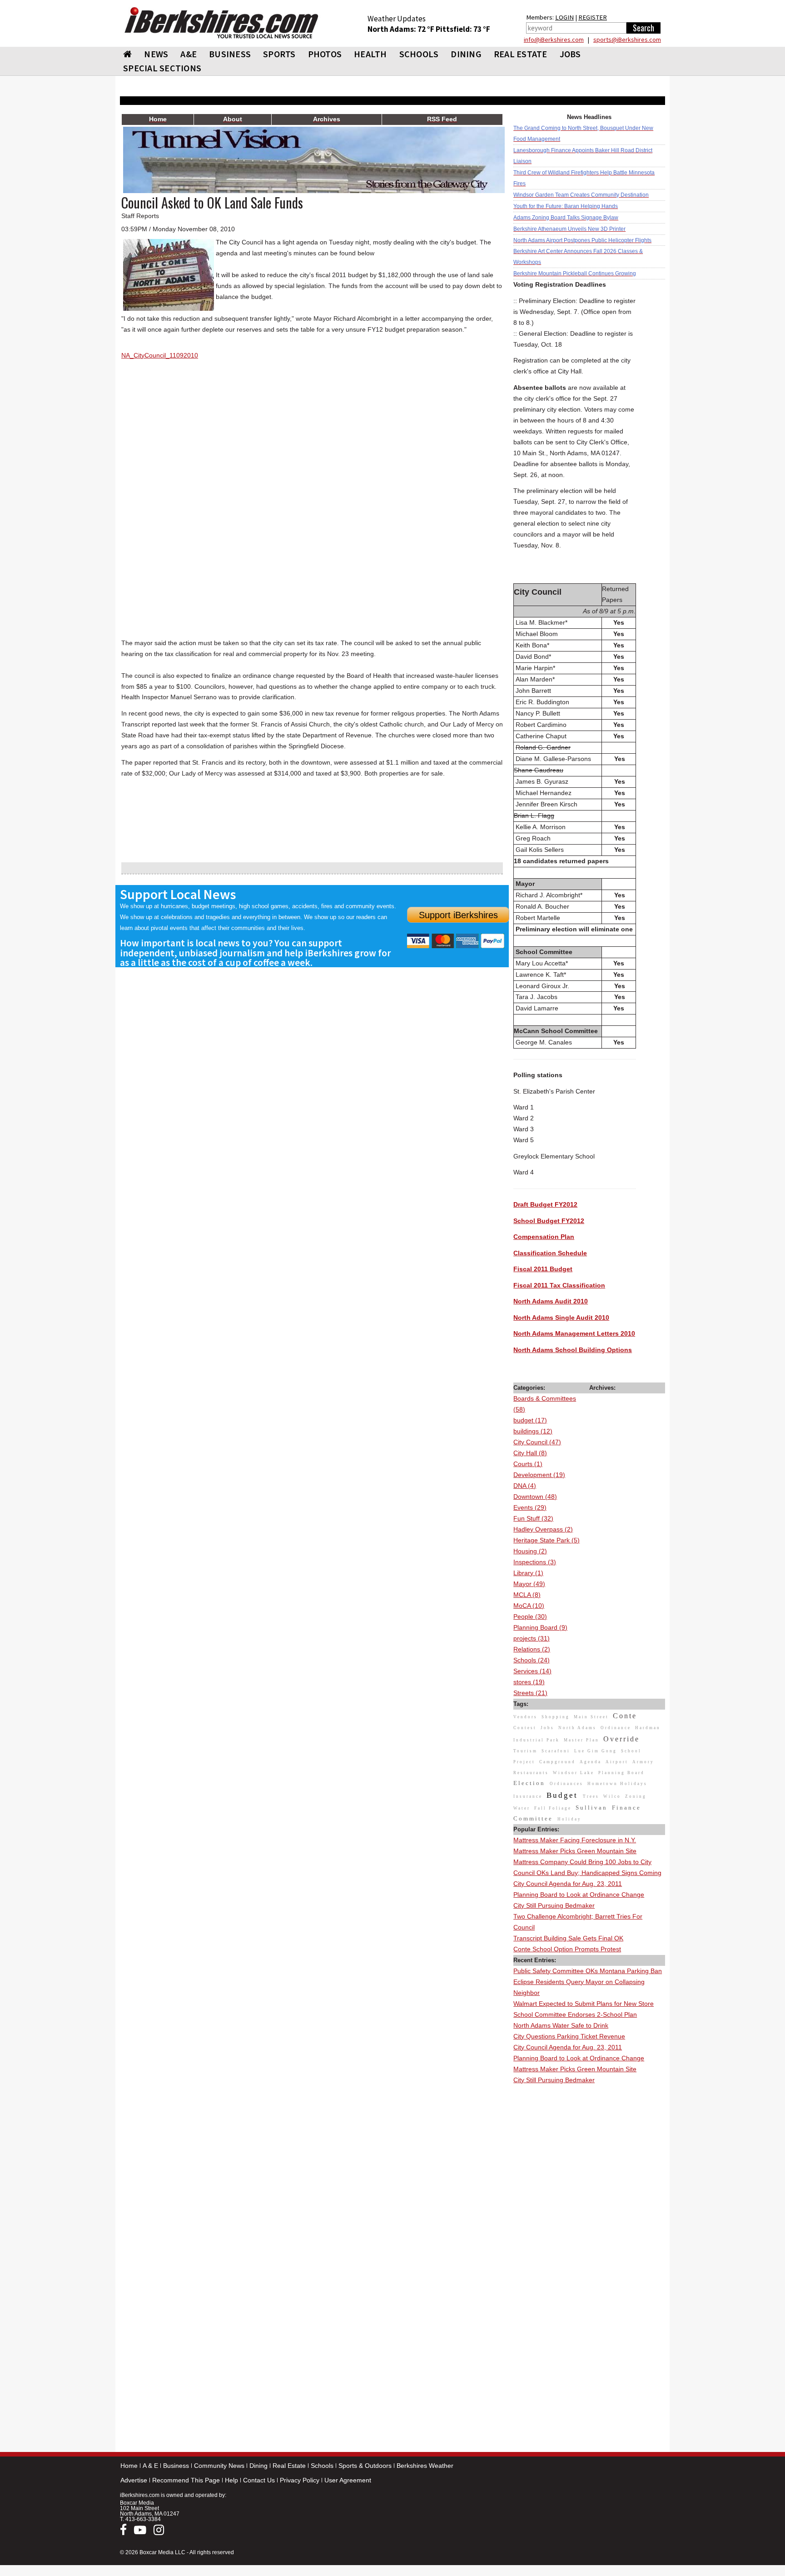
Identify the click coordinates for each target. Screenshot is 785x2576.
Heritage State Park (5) (547, 1540)
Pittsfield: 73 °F (463, 29)
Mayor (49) (529, 1584)
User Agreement (348, 2480)
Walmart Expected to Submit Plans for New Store (584, 2004)
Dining (258, 2466)
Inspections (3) (535, 1562)
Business (176, 2466)
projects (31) (532, 1638)
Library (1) (528, 1573)
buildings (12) (533, 1431)
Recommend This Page (186, 2480)
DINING (466, 54)
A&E (189, 54)
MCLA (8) (527, 1595)
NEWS (156, 54)
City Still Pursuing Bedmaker (554, 1905)
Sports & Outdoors (365, 2466)
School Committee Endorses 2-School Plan (575, 2014)
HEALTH (370, 54)
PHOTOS (325, 54)
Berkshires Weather (425, 2466)
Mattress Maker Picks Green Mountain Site (575, 1851)
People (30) (530, 1616)
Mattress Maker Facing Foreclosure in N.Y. (575, 1840)
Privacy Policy (300, 2480)
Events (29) (530, 1507)
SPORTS (279, 54)
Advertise (134, 2480)
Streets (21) (530, 1693)
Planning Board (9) (540, 1627)
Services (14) (532, 1671)
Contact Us (259, 2480)
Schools (322, 2466)
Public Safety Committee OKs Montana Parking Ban (588, 1971)
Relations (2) (532, 1649)
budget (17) (530, 1420)
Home (129, 2466)
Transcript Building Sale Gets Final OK (568, 1938)
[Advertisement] (589, 2222)
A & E (150, 2466)
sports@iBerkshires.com (627, 40)
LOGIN (564, 17)
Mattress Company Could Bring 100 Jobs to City (582, 1862)
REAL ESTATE (521, 54)
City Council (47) (537, 1442)
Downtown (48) (535, 1497)
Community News (219, 2466)
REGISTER (593, 17)
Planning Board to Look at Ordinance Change (579, 1895)
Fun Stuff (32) (533, 1518)
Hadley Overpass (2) (543, 1529)
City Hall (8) (530, 1453)
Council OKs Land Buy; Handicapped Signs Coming (587, 1873)
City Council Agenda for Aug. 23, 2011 (568, 1884)
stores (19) (529, 1682)
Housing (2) (530, 1551)
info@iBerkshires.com (554, 40)
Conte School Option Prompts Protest (567, 1949)
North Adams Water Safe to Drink (561, 2025)
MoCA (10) (529, 1606)
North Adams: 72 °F (402, 29)
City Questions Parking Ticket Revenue (569, 2036)
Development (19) (539, 1475)
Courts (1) (528, 1464)
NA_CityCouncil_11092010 (160, 355)
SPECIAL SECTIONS (162, 68)
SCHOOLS (419, 54)
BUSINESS (230, 54)
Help (231, 2480)
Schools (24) (532, 1660)
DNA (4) (525, 1486)
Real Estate (289, 2466)
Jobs (570, 54)
